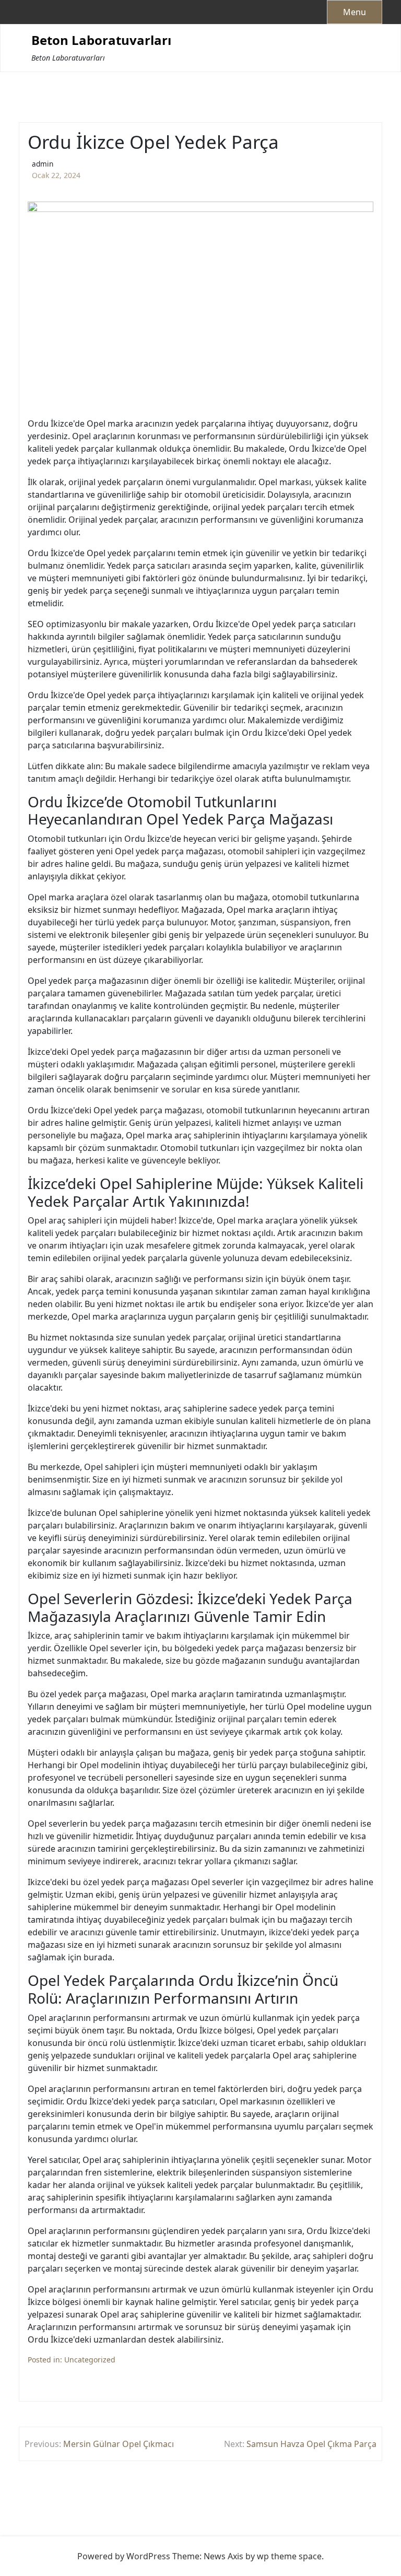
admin (43, 164)
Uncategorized (90, 2360)
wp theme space (289, 2556)
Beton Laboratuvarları (101, 40)
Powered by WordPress (124, 2556)
